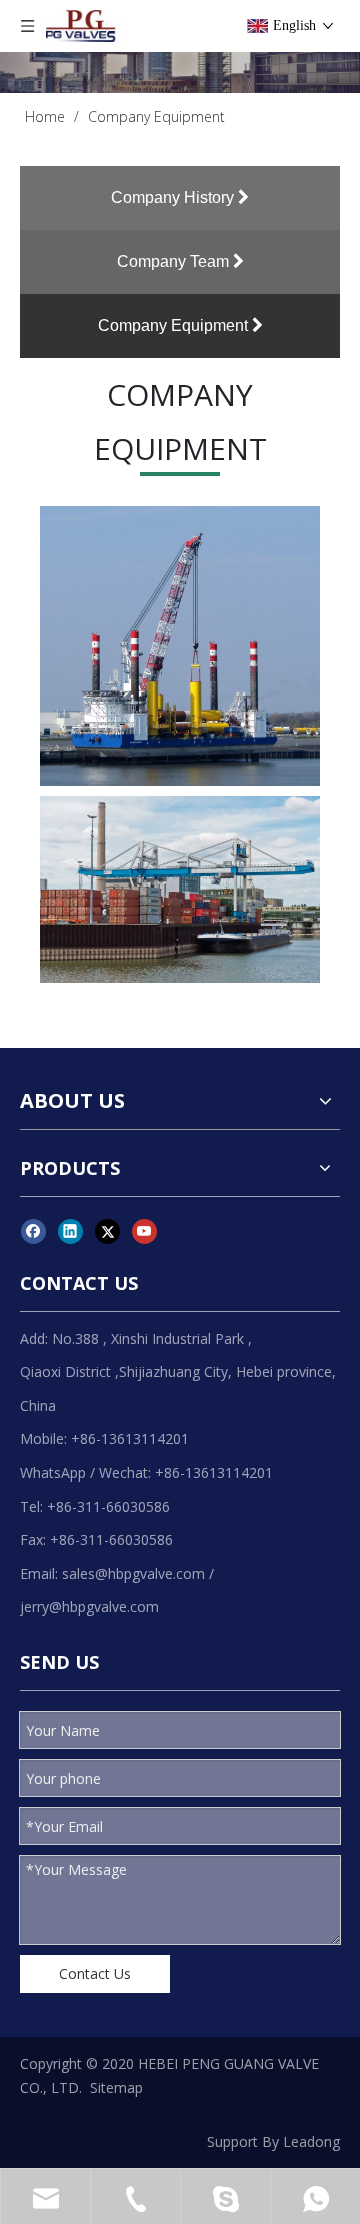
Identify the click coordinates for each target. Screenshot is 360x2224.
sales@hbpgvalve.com (133, 1573)
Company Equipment (175, 325)
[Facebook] (33, 1231)
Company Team (175, 261)
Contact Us (95, 1973)
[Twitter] (107, 1231)
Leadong (311, 2141)
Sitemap (116, 2087)
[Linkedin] (70, 1231)
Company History (174, 197)
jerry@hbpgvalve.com (89, 1606)
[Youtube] (144, 1231)
